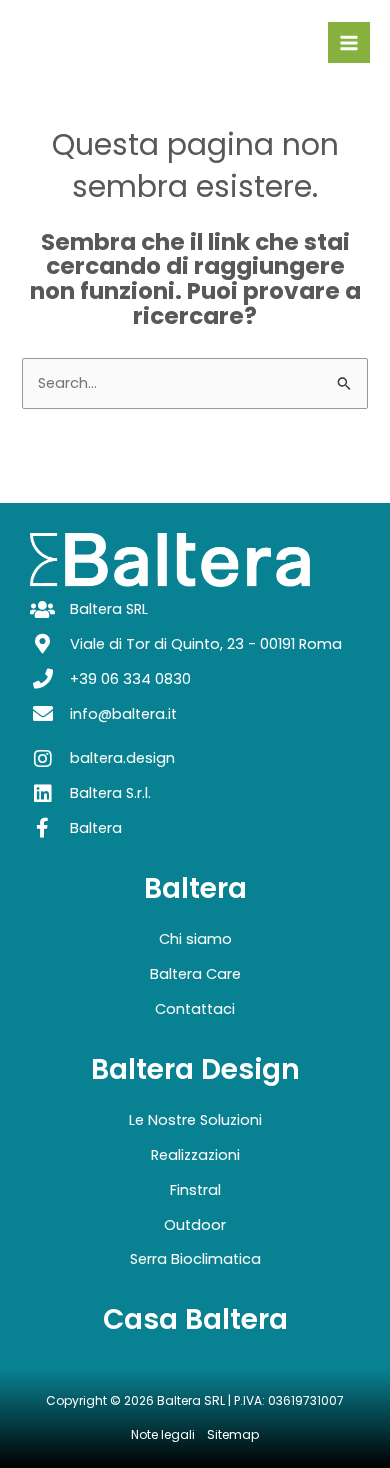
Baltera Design (195, 1069)
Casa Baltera (195, 1319)
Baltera (195, 888)
